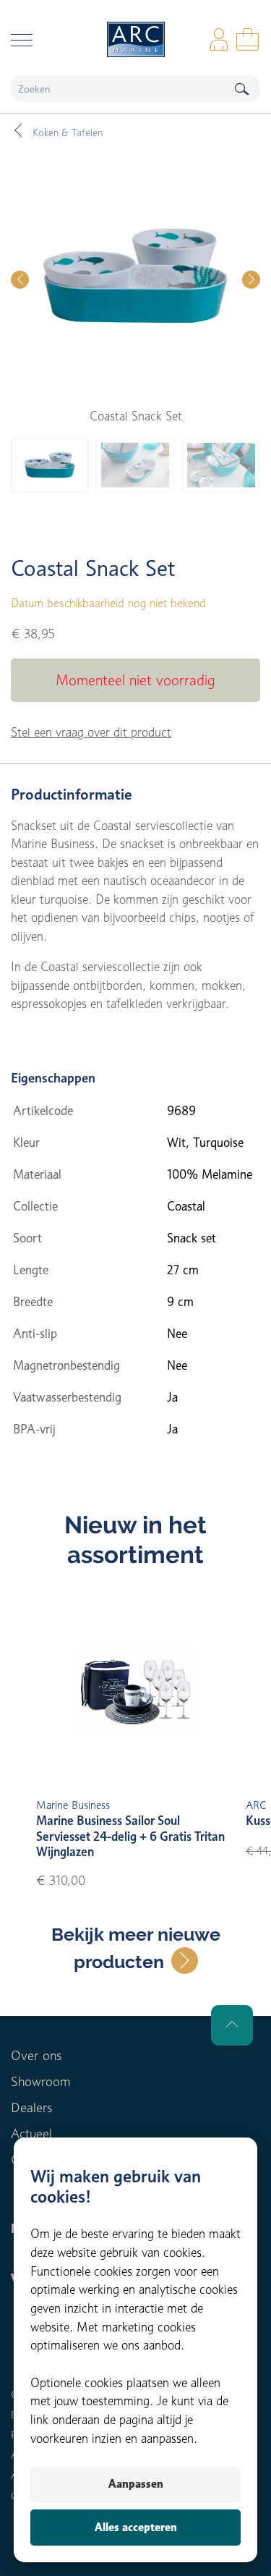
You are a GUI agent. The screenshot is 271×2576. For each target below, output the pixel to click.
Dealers (31, 2107)
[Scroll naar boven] (232, 2025)
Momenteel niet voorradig (135, 680)
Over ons (36, 2055)
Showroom (40, 2081)
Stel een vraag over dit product (91, 732)
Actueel (31, 2134)
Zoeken (241, 89)
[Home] (135, 39)
